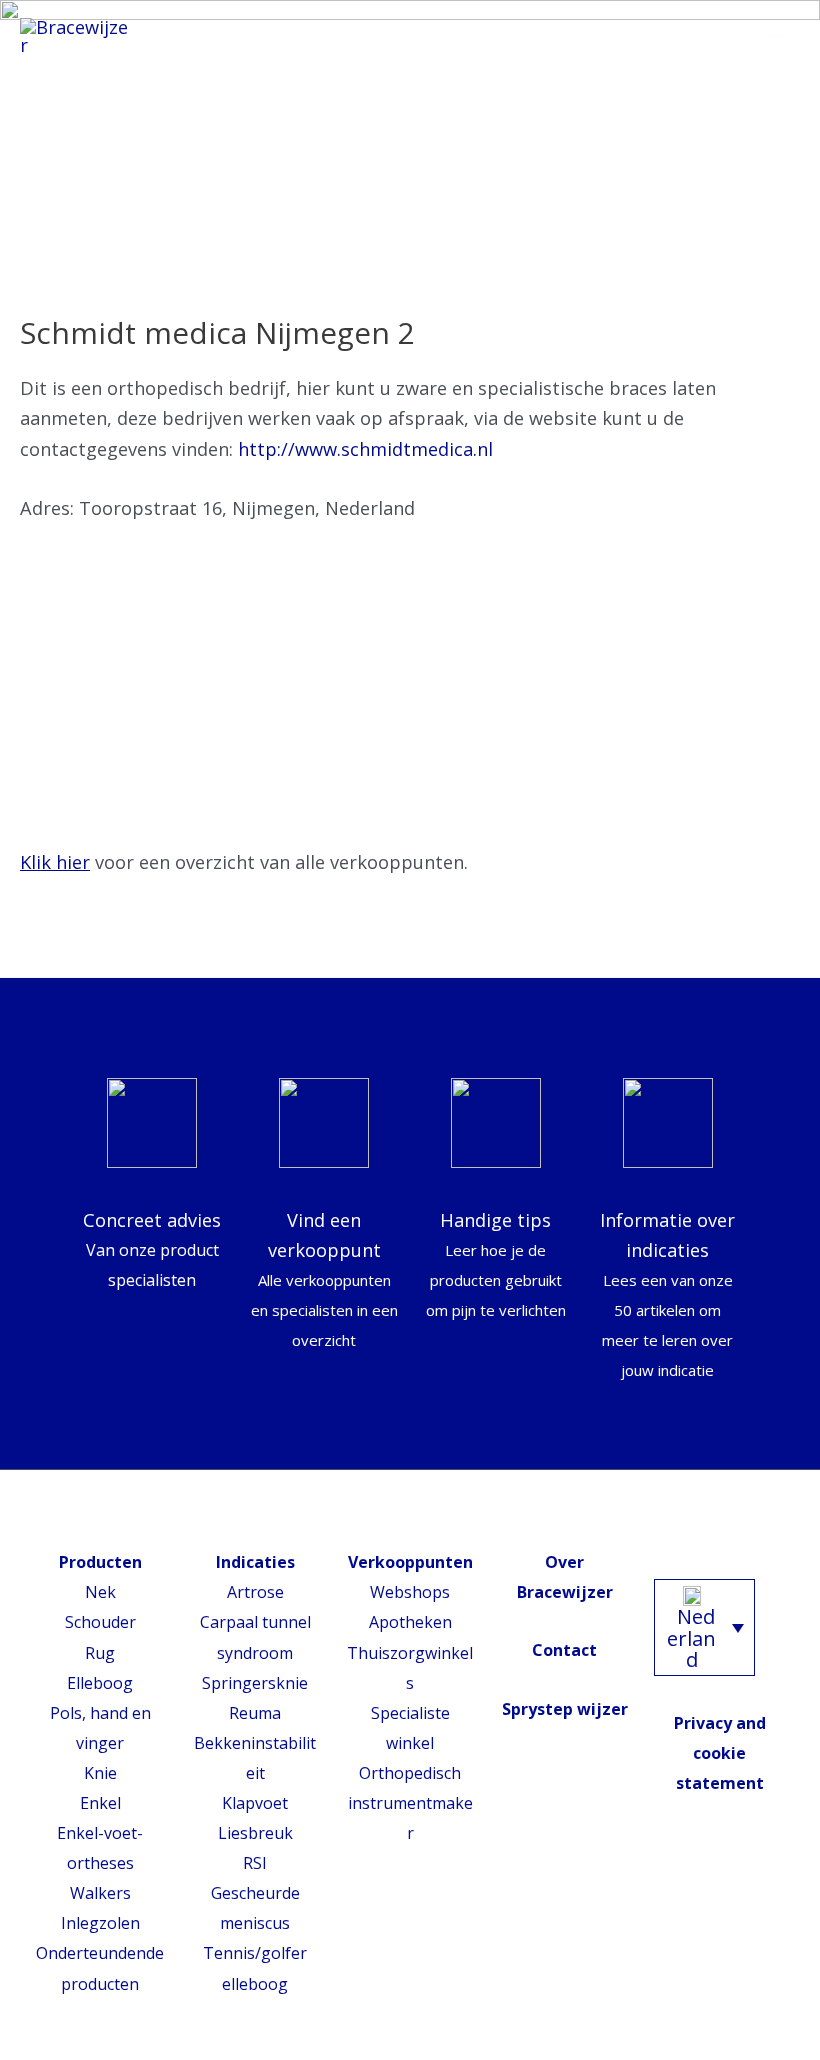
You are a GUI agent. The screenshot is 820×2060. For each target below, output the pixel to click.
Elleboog (100, 1683)
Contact (564, 1650)
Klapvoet (255, 1803)
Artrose (255, 1592)
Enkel (100, 1803)
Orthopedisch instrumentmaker (410, 1803)
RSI (255, 1863)
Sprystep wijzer (565, 1709)
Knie (100, 1773)
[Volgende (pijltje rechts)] (785, 1030)
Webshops (410, 1592)
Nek (100, 1592)
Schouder (100, 1622)
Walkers (100, 1893)
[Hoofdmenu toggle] (777, 37)
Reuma (255, 1713)
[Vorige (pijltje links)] (35, 1030)
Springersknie (255, 1683)
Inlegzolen (100, 1923)
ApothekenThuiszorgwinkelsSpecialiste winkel (410, 1682)
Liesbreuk (255, 1833)
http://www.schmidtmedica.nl (365, 449)
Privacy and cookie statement (720, 1753)
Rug (100, 1653)
